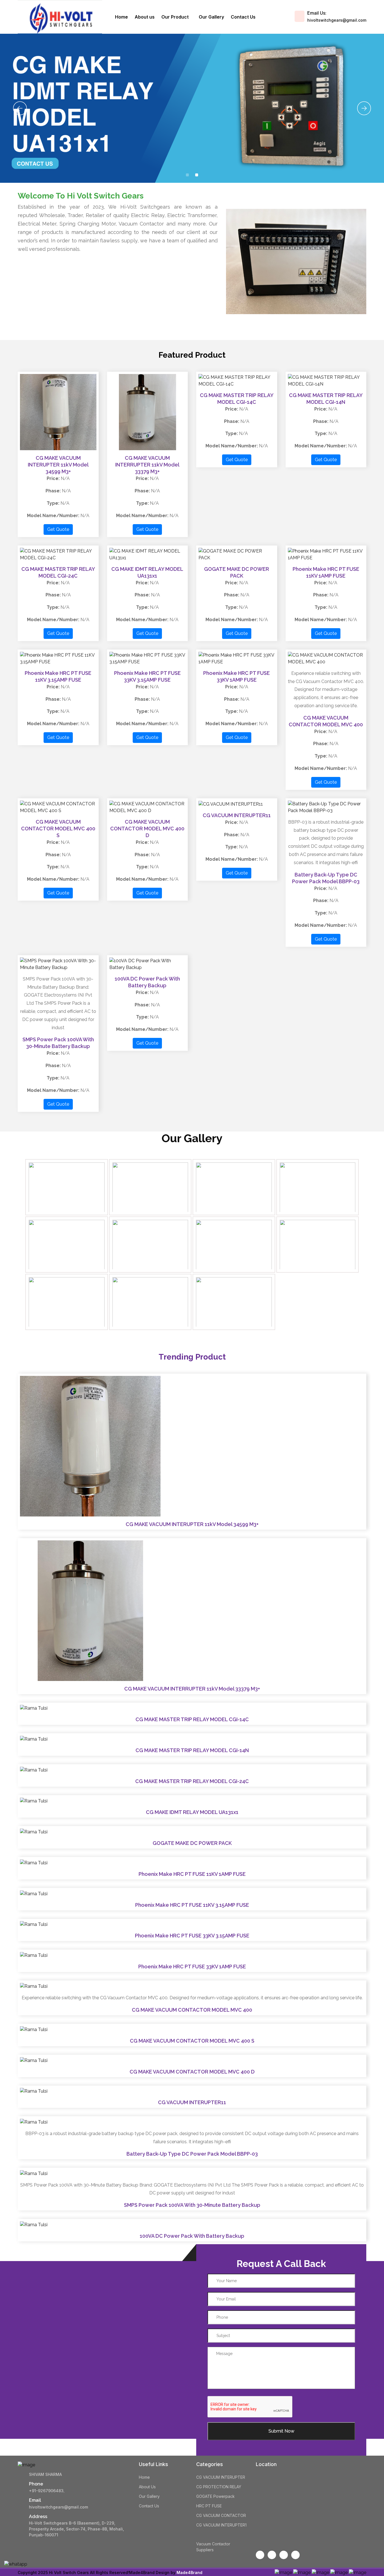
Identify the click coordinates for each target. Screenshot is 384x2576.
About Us (147, 2487)
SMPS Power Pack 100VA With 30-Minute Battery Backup (192, 2205)
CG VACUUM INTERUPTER (221, 2477)
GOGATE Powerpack (215, 2496)
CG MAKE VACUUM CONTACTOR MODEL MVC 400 (192, 2010)
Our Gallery (211, 17)
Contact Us (243, 17)
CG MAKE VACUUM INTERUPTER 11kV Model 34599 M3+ (58, 465)
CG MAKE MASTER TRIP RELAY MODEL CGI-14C (192, 1719)
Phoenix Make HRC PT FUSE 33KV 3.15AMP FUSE (192, 1936)
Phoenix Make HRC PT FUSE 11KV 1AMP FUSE (192, 1874)
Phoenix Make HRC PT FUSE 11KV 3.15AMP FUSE (192, 1905)
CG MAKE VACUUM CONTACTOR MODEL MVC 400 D (147, 829)
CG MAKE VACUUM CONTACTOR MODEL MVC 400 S (58, 829)
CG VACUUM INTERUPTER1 (221, 2525)
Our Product (176, 17)
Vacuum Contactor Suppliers (213, 2547)
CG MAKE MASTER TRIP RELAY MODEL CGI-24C (192, 1781)
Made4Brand (189, 2572)
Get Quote (58, 529)
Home (121, 17)
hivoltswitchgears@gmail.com (337, 20)
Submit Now (281, 2431)
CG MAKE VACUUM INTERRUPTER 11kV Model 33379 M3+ (147, 465)
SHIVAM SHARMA (45, 2474)
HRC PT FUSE (209, 2506)
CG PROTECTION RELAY (219, 2487)
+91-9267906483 (46, 2491)
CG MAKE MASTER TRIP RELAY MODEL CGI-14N (192, 1750)
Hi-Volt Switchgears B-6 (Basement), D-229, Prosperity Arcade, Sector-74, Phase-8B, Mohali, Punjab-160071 (76, 2529)
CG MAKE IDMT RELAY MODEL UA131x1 (192, 1812)
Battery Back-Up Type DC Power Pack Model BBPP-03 (192, 2154)
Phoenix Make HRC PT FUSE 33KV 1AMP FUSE (192, 1967)
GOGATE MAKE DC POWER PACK (192, 1843)
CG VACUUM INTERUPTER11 (237, 815)
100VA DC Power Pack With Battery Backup (192, 2236)
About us (145, 17)
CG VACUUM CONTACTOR (221, 2515)
